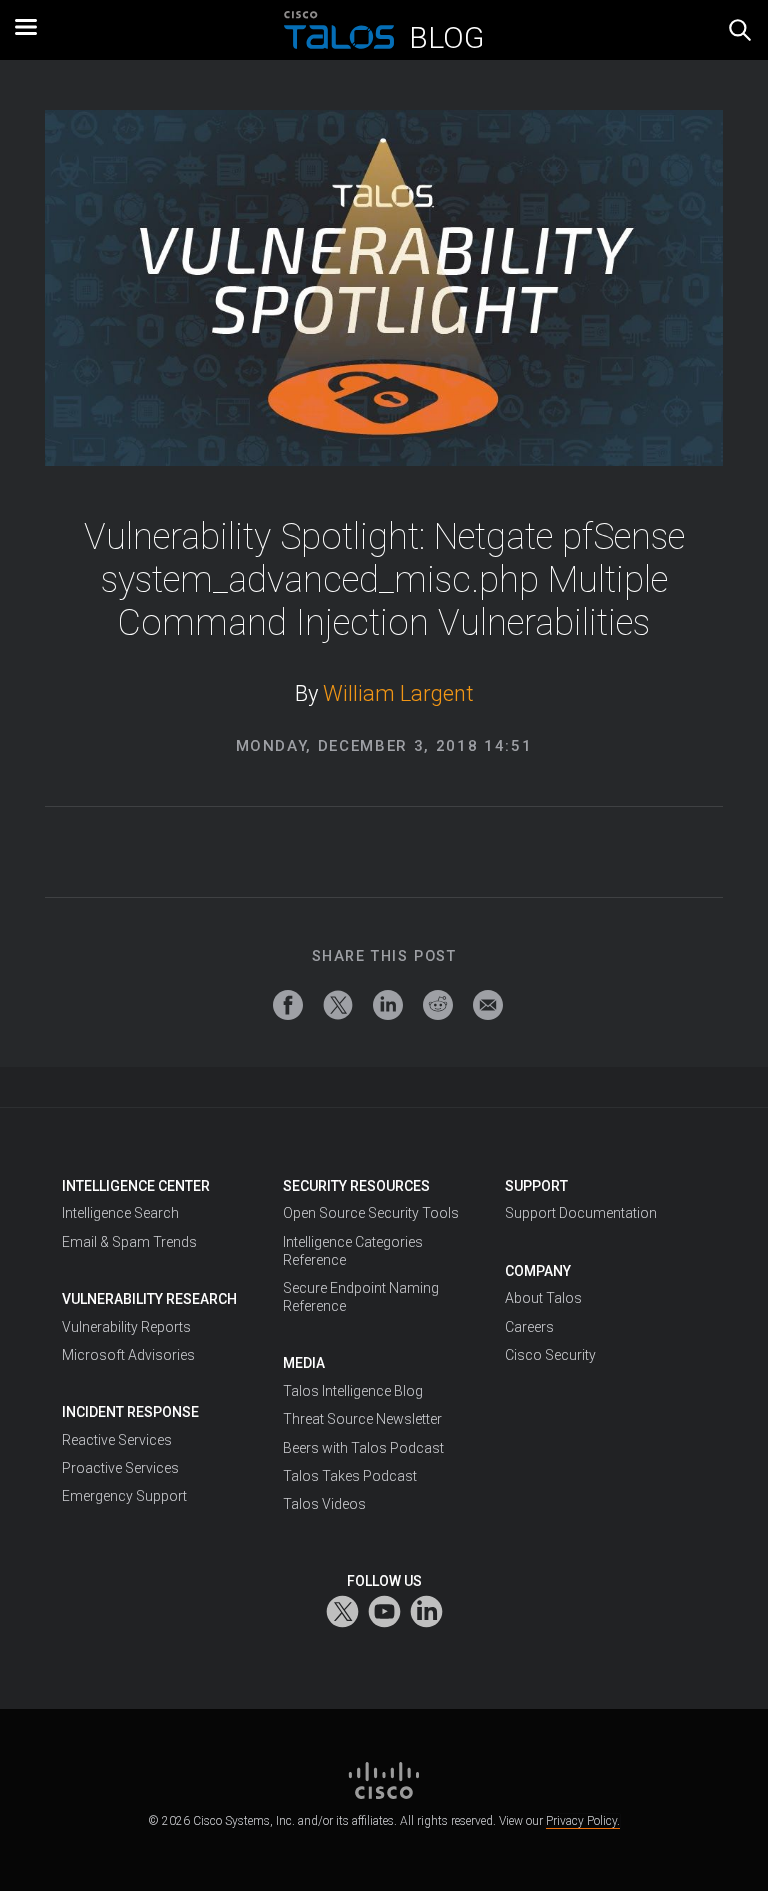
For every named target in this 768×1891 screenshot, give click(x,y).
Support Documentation (581, 1213)
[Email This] (488, 1005)
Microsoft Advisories (128, 1355)
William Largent (398, 693)
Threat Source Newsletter (362, 1419)
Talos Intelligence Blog (353, 1391)
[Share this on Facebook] (288, 1005)
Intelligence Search (120, 1213)
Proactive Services (120, 1468)
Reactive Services (117, 1440)
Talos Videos (324, 1504)
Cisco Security (550, 1355)
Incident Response (130, 1412)
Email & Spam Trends (129, 1242)
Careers (529, 1327)
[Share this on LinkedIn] (388, 1005)
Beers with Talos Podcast (363, 1448)
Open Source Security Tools (371, 1213)
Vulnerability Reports (126, 1327)
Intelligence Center (136, 1186)
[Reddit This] (438, 1005)
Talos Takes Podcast (350, 1476)
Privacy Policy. (583, 1821)
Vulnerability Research (149, 1299)
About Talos (543, 1298)
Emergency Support (124, 1496)
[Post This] (338, 1005)
